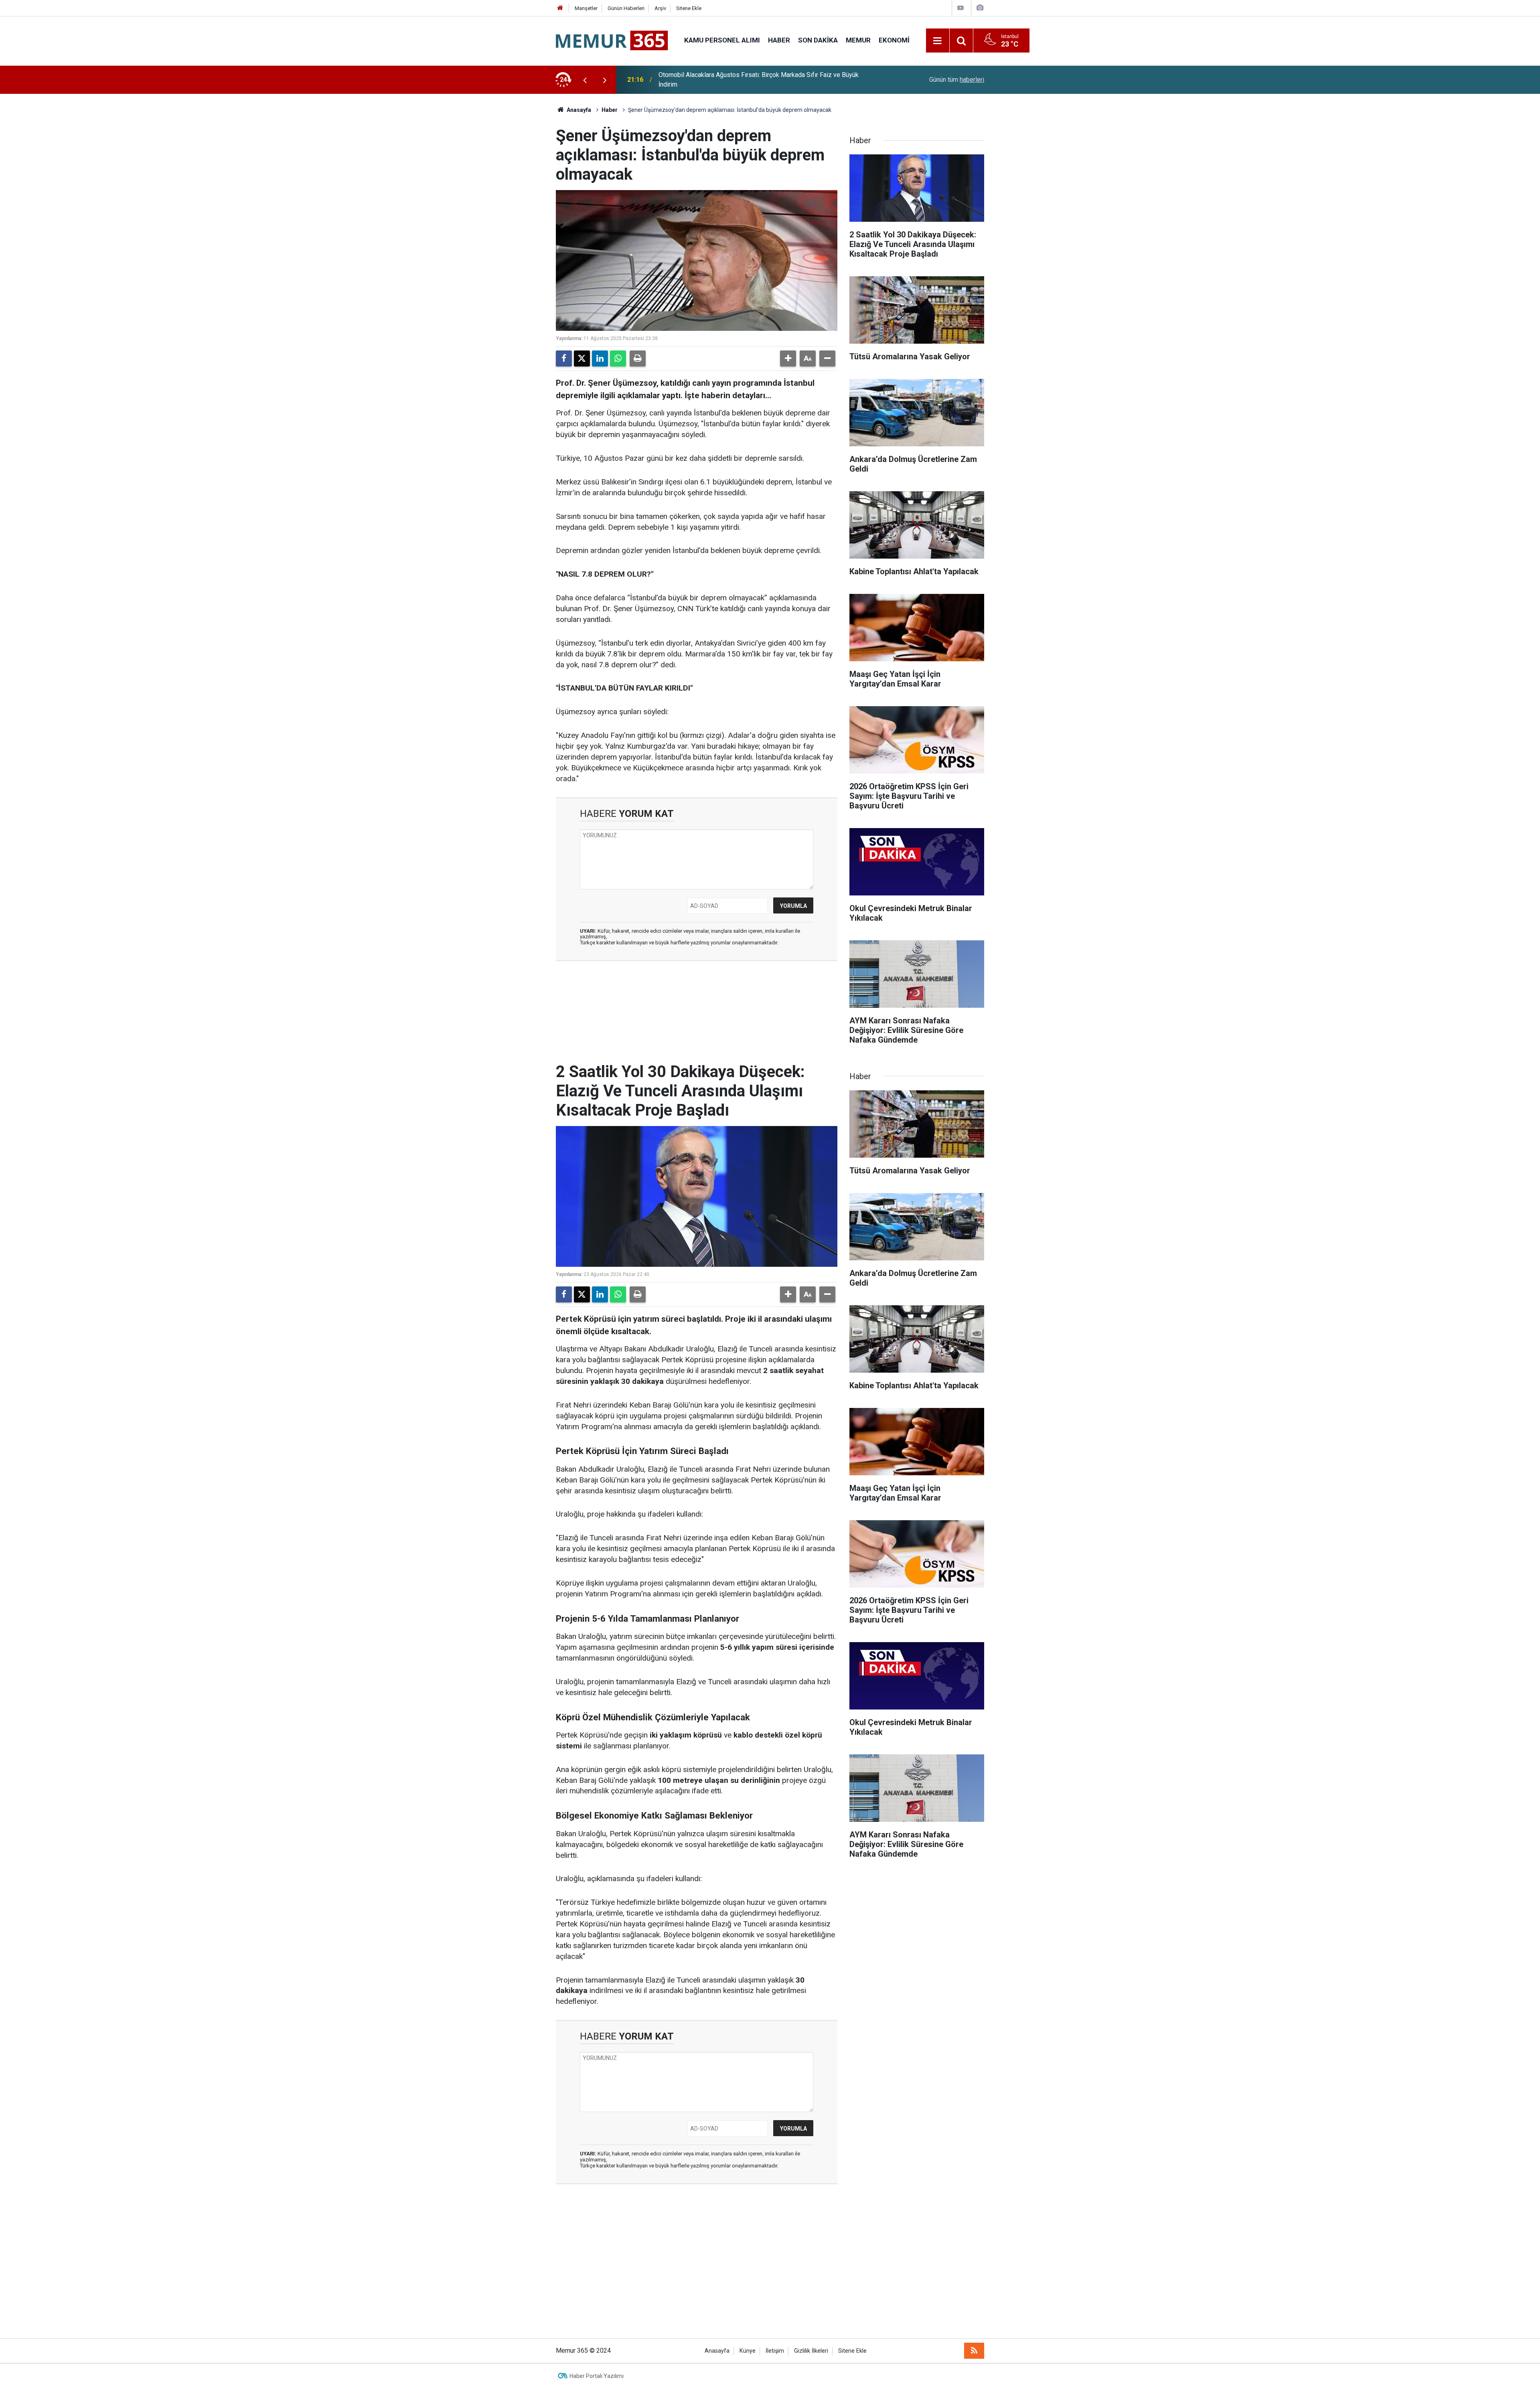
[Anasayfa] (560, 8)
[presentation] (585, 80)
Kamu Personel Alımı (722, 40)
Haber (779, 40)
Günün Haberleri (626, 8)
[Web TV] (960, 8)
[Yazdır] (638, 359)
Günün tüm (957, 80)
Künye (748, 2351)
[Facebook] (564, 359)
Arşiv (660, 8)
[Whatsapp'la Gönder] (618, 359)
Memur (858, 40)
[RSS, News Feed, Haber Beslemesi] (974, 2351)
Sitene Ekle (689, 8)
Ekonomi (894, 40)
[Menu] (938, 41)
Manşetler (586, 8)
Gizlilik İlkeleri (811, 2351)
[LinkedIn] (600, 359)
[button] (788, 359)
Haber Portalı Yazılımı (597, 2376)
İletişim (775, 2351)
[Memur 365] (612, 40)
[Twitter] (582, 359)
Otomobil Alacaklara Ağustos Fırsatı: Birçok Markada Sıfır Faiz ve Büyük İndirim (759, 80)
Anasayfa (578, 110)
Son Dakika (818, 40)
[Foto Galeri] (980, 8)
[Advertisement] (770, 2266)
